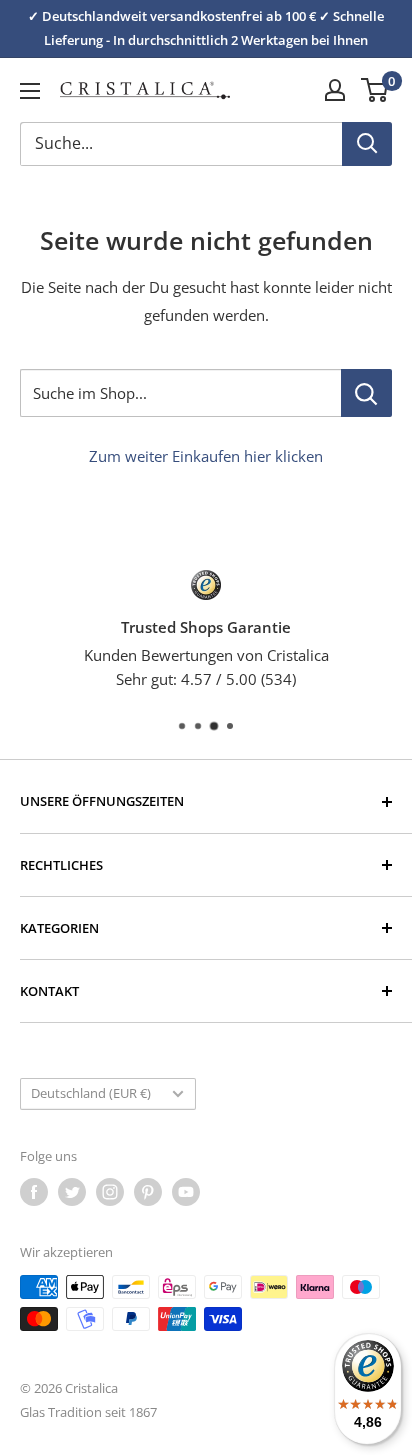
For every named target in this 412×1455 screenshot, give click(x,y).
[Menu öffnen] (30, 91)
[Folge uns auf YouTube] (186, 1192)
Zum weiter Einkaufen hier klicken (206, 456)
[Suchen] (367, 144)
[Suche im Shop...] (366, 393)
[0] (375, 90)
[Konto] (335, 90)
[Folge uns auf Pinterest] (148, 1192)
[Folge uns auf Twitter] (72, 1192)
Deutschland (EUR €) (91, 1093)
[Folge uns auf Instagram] (110, 1192)
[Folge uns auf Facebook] (34, 1192)
